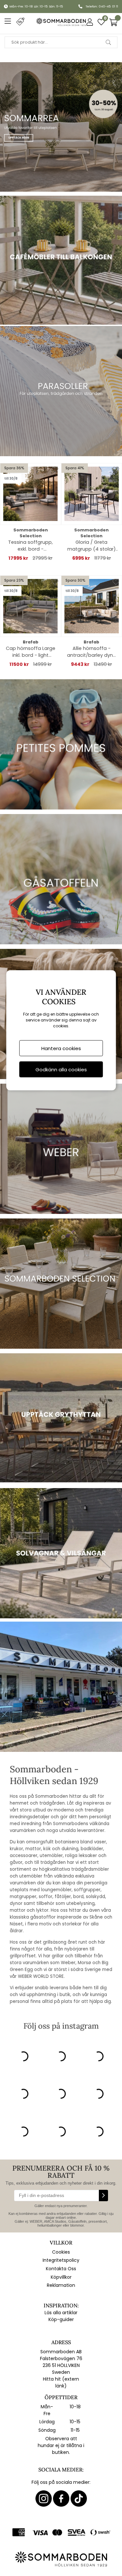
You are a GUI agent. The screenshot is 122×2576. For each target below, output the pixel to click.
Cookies (61, 2252)
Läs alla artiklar (61, 2313)
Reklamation (61, 2285)
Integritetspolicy (61, 2260)
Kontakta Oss (61, 2269)
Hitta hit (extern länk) (61, 2382)
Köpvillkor (61, 2277)
